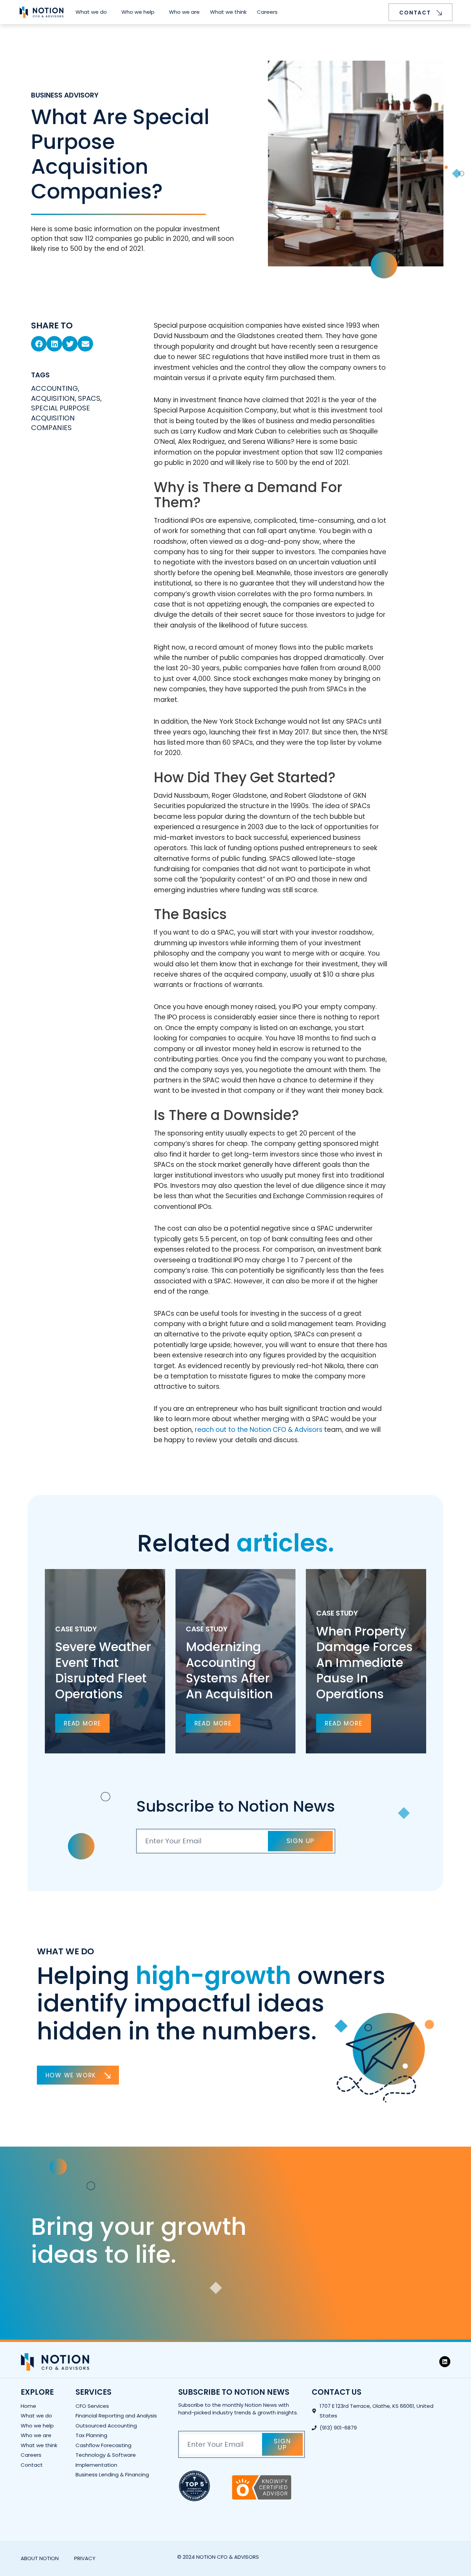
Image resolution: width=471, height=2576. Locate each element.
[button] (39, 344)
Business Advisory (65, 95)
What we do (91, 12)
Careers (267, 12)
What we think (228, 12)
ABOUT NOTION (40, 2558)
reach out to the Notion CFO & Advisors (259, 1430)
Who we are (184, 12)
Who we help (138, 12)
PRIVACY (85, 2558)
